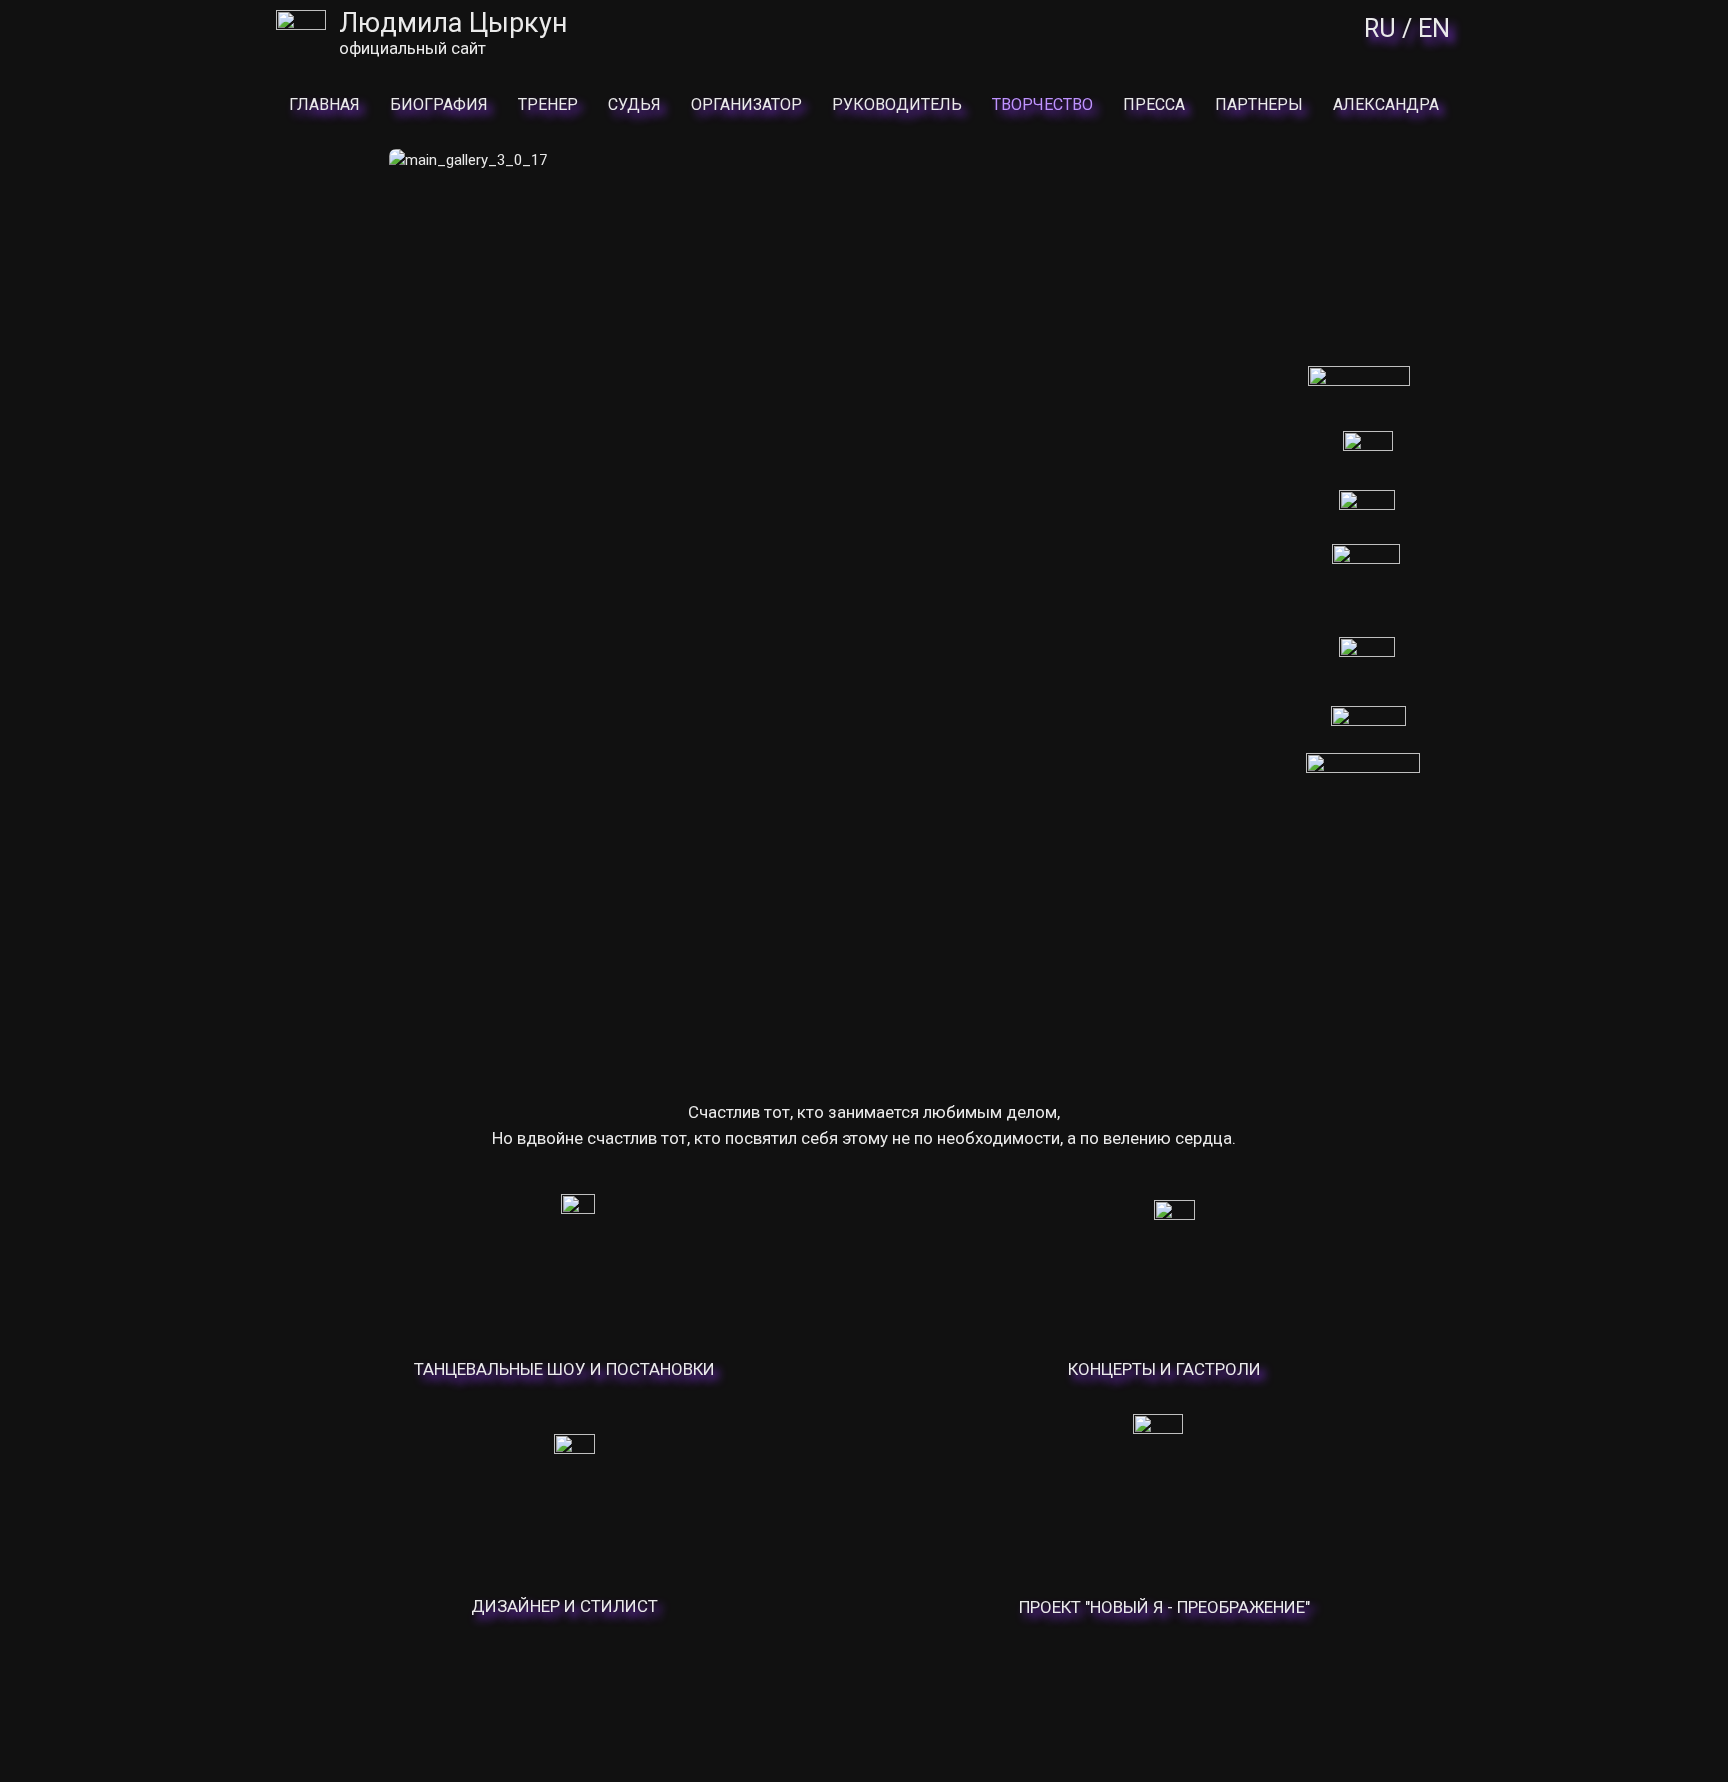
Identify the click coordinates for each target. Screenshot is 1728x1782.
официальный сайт (412, 48)
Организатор (746, 104)
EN (1434, 28)
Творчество (1042, 104)
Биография (439, 104)
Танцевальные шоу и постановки (564, 1369)
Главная (324, 104)
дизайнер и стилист (564, 1606)
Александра (1386, 104)
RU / (1388, 28)
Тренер (548, 104)
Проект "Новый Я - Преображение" (1164, 1607)
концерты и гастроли (1164, 1369)
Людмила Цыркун (453, 23)
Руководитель (897, 104)
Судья (634, 104)
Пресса (1154, 104)
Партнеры (1259, 104)
